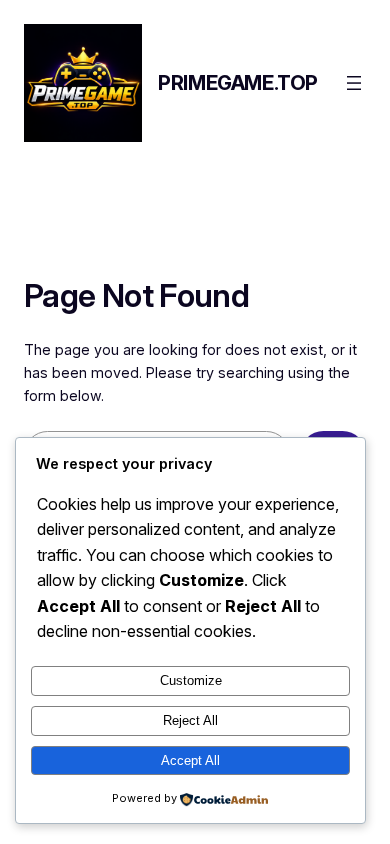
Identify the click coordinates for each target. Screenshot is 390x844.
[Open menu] (354, 83)
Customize (191, 680)
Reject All (190, 720)
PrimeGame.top (238, 83)
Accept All (190, 760)
